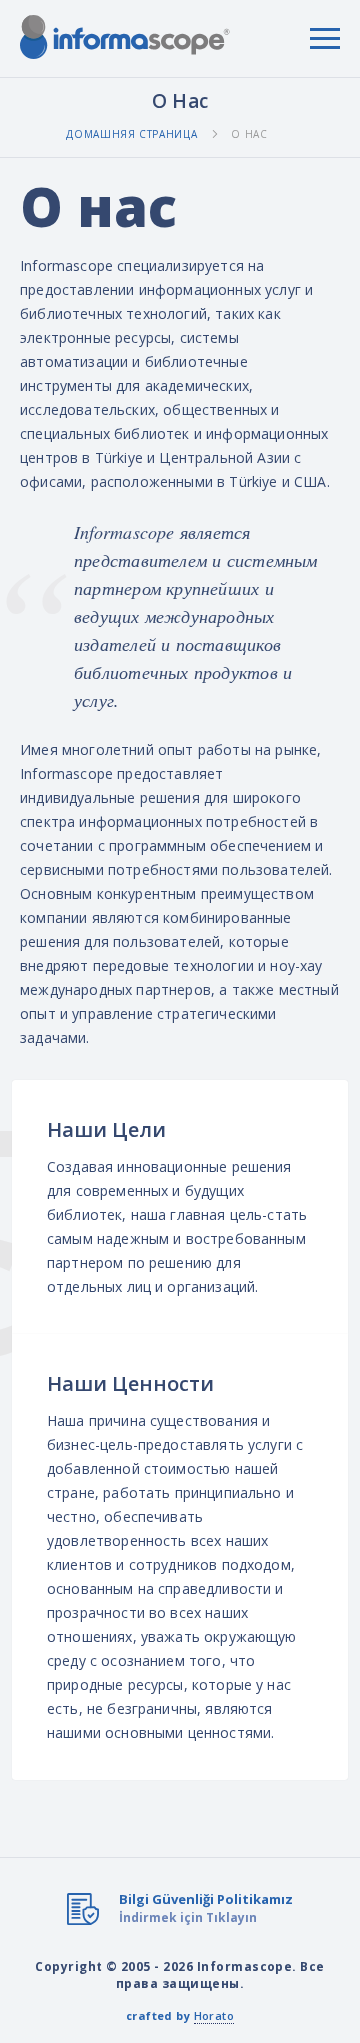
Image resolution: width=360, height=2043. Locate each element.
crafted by (180, 2015)
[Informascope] (125, 37)
